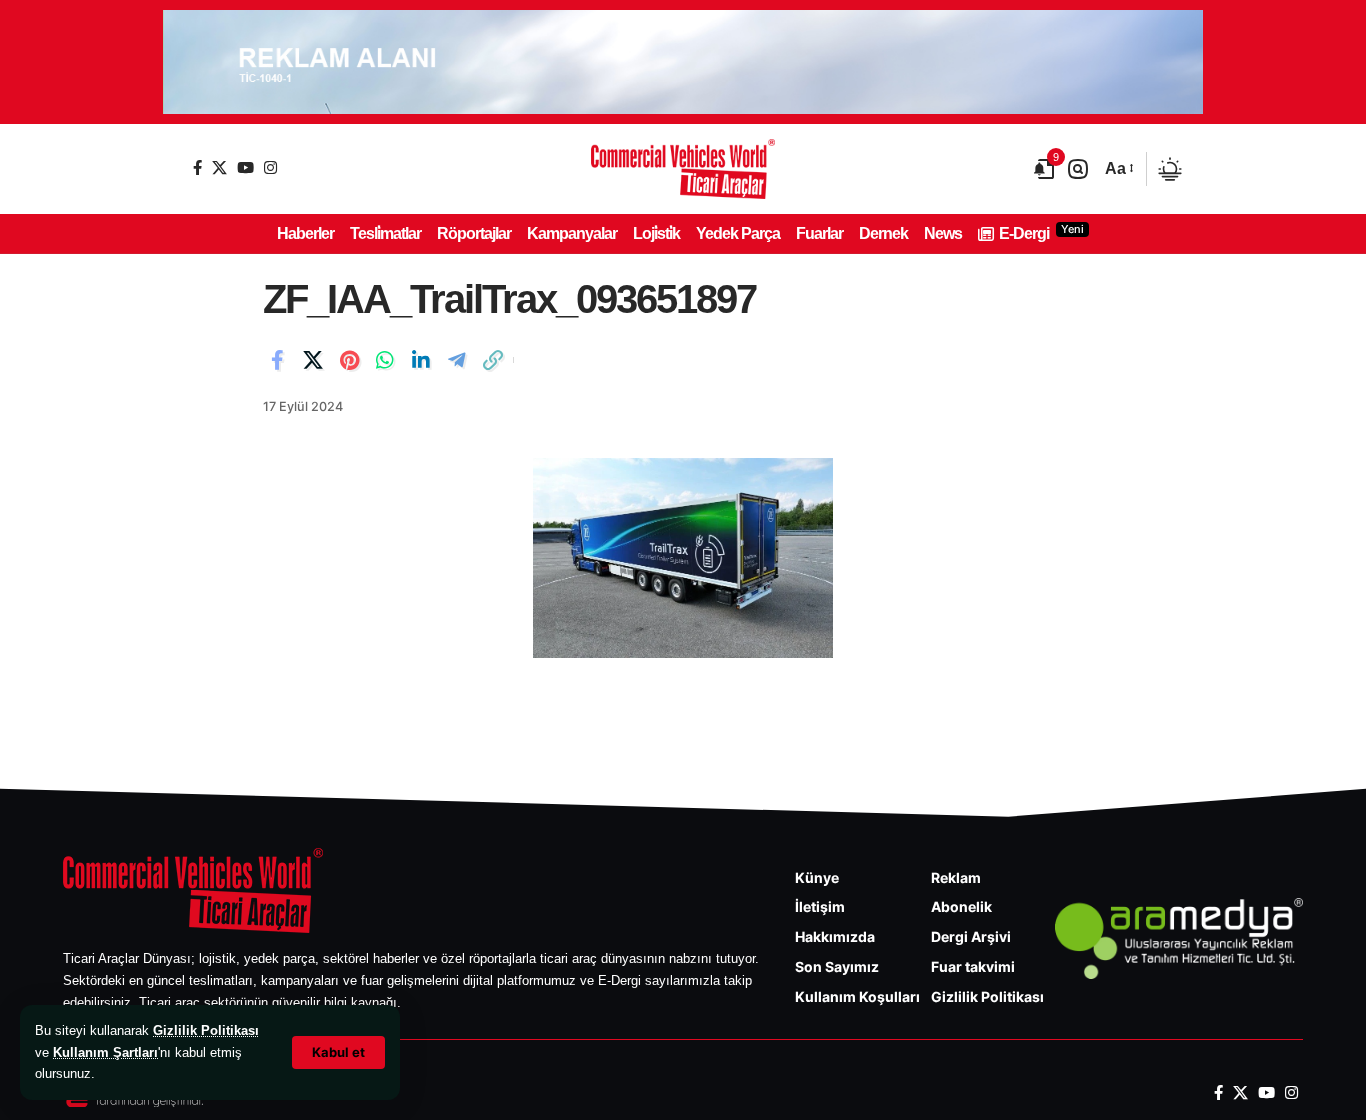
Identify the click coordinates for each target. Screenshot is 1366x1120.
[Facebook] (197, 167)
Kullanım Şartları (105, 1052)
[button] (338, 1052)
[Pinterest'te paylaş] (349, 360)
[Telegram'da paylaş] (457, 360)
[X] (219, 167)
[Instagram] (270, 167)
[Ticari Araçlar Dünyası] (683, 169)
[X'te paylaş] (313, 360)
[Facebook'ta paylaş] (277, 360)
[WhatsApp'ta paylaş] (385, 360)
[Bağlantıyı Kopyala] (493, 360)
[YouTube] (245, 167)
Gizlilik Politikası (206, 1030)
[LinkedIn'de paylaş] (421, 360)
